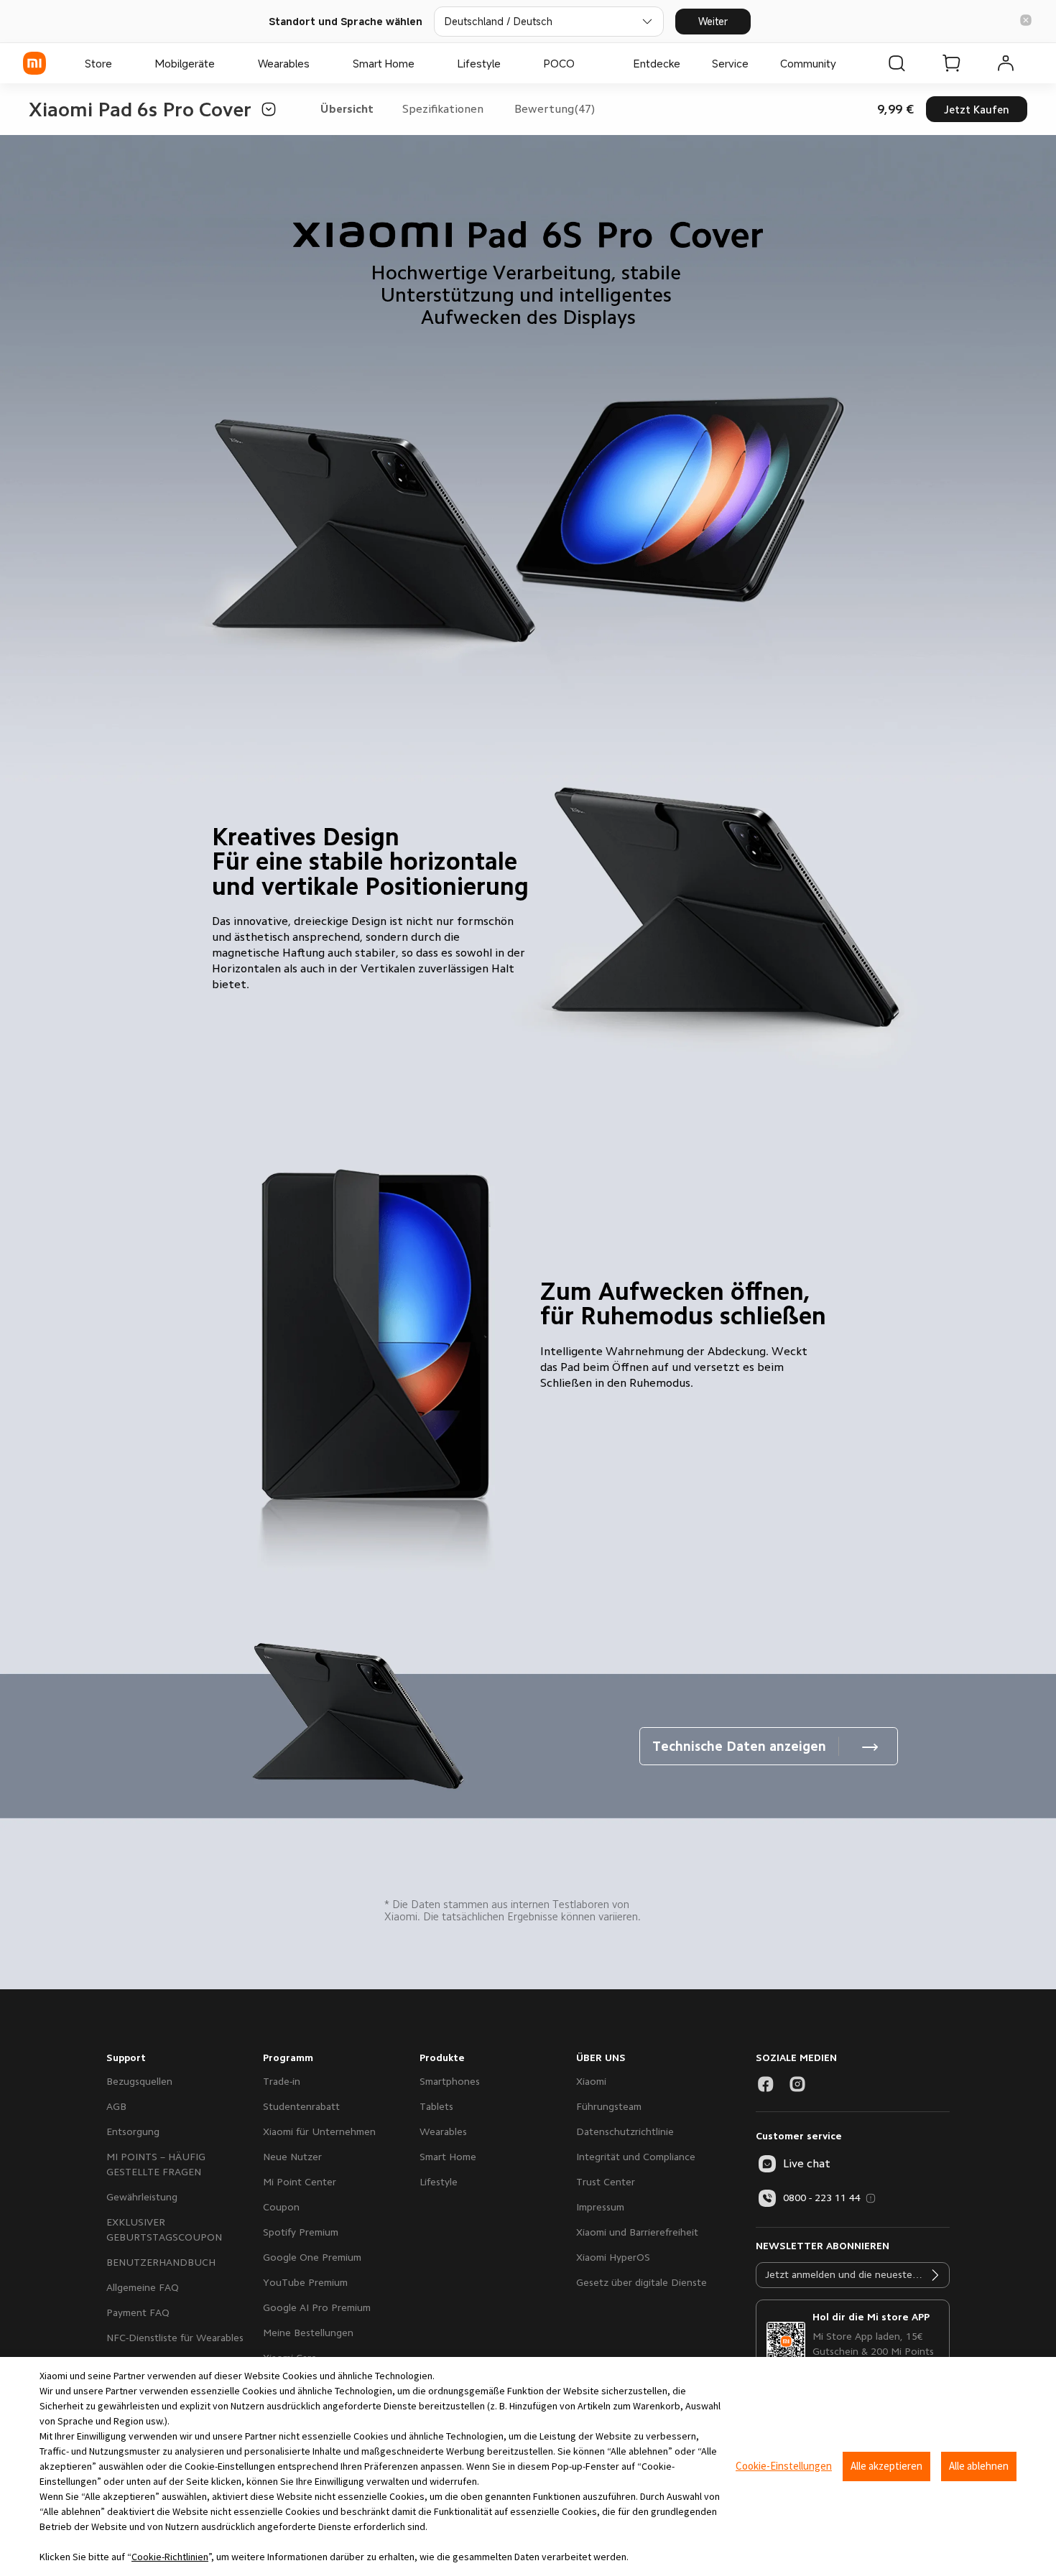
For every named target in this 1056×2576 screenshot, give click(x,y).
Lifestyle (439, 2182)
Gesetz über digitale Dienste (642, 2282)
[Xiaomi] (34, 63)
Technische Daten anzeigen (739, 1747)
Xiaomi (591, 2081)
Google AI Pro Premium (317, 2307)
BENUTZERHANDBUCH (161, 2262)
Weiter (713, 21)
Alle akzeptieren (886, 2466)
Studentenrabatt (301, 2106)
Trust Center (606, 2182)
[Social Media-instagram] (797, 2084)
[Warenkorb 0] (951, 63)
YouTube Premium (305, 2282)
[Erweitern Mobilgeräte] (222, 63)
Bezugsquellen (139, 2081)
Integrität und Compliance (636, 2157)
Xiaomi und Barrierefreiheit (637, 2232)
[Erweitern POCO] (582, 63)
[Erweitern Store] (119, 63)
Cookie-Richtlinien (170, 2557)
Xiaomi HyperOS (613, 2257)
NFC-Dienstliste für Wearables (175, 2338)
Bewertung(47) (555, 109)
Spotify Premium (301, 2232)
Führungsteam (609, 2106)
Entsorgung (133, 2131)
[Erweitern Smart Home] (422, 63)
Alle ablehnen (979, 2466)
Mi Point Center (300, 2182)
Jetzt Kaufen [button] (977, 110)
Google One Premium (312, 2257)
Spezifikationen (443, 109)
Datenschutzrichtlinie (625, 2131)
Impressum (600, 2207)
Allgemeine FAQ (143, 2287)
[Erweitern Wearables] (317, 63)
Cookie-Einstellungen (784, 2466)
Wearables (443, 2131)
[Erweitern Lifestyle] (508, 63)
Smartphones (450, 2081)
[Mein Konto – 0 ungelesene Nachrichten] (1006, 63)
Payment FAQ (138, 2312)
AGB (116, 2106)
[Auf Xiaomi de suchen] (897, 63)
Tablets (436, 2106)
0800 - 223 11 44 (822, 2198)
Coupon (281, 2207)
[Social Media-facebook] (766, 2084)
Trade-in (282, 2081)
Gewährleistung (142, 2197)
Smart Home (448, 2157)
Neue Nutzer (292, 2157)
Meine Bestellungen (308, 2333)
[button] (1026, 21)
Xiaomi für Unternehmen (319, 2131)
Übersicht (347, 109)
